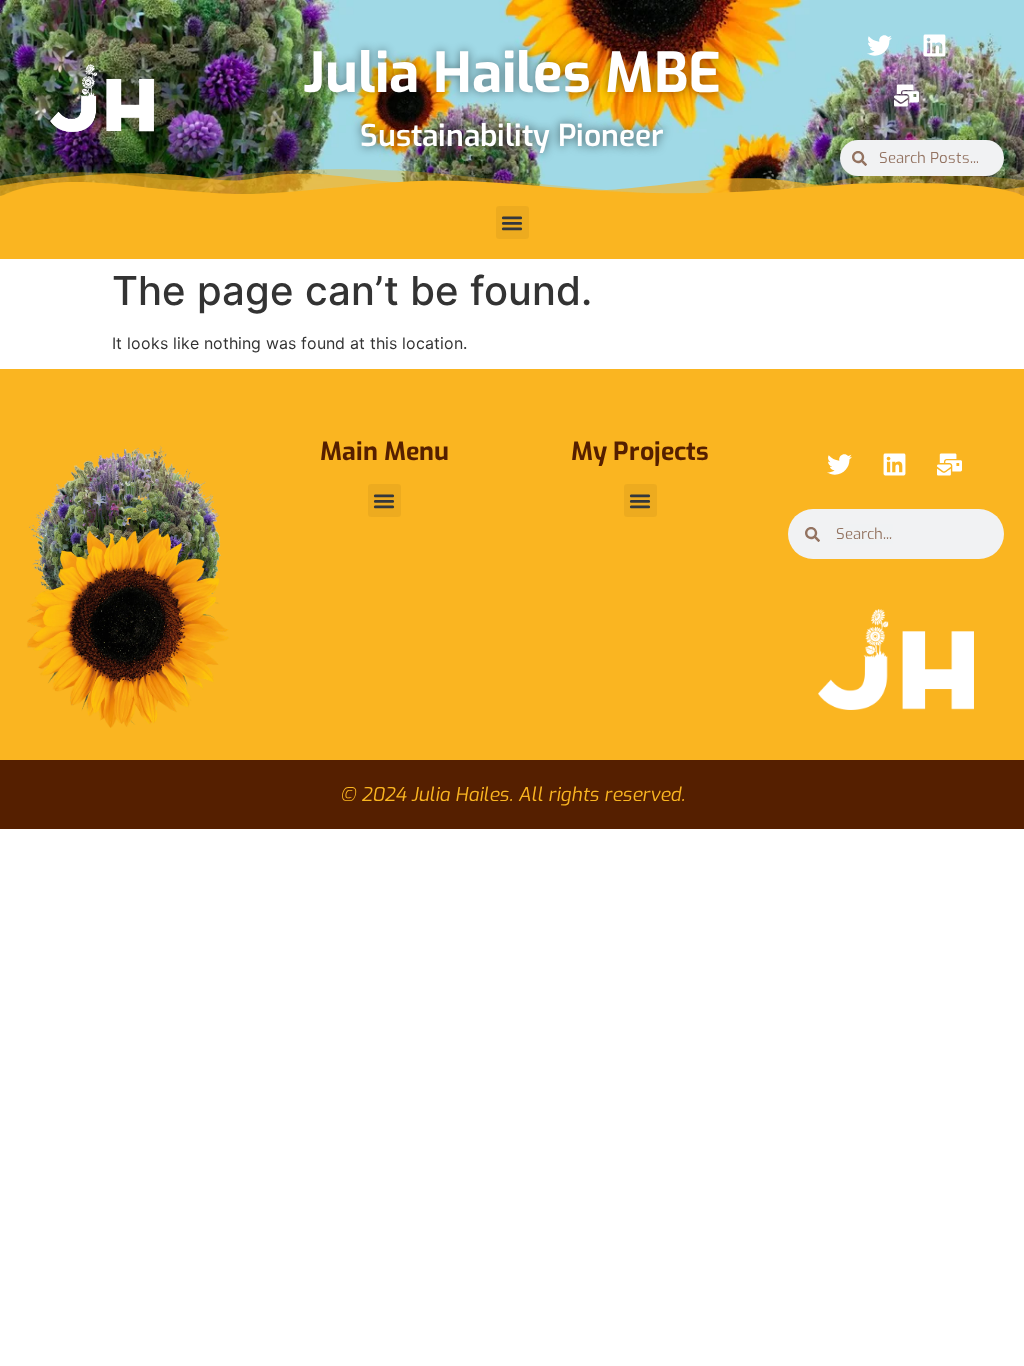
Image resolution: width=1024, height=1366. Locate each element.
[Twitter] (879, 45)
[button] (512, 222)
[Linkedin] (934, 45)
